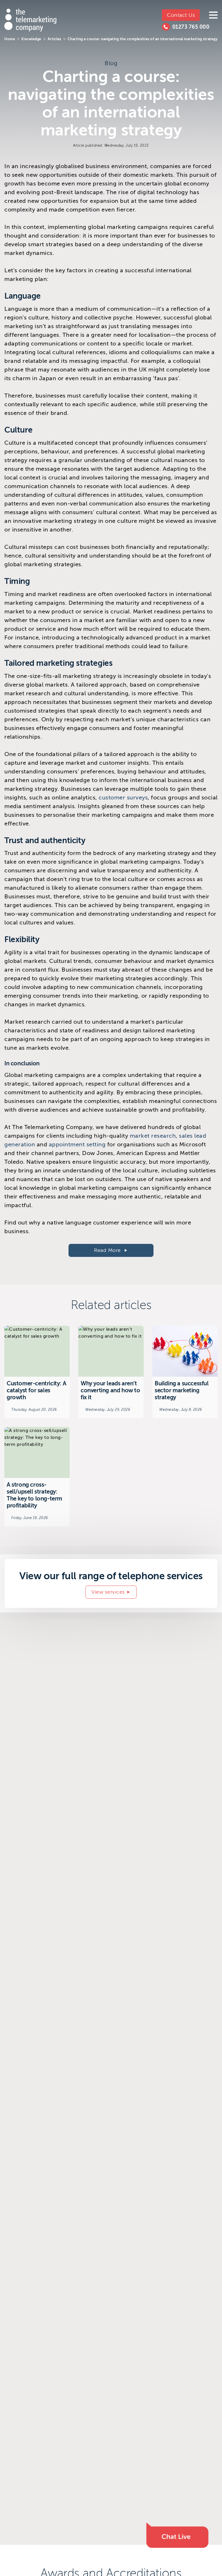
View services (108, 1592)
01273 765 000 (191, 27)
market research (153, 1136)
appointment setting (77, 1144)
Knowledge (31, 39)
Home (10, 39)
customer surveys (123, 798)
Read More (108, 1250)
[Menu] (213, 15)
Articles (54, 39)
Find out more (37, 1372)
